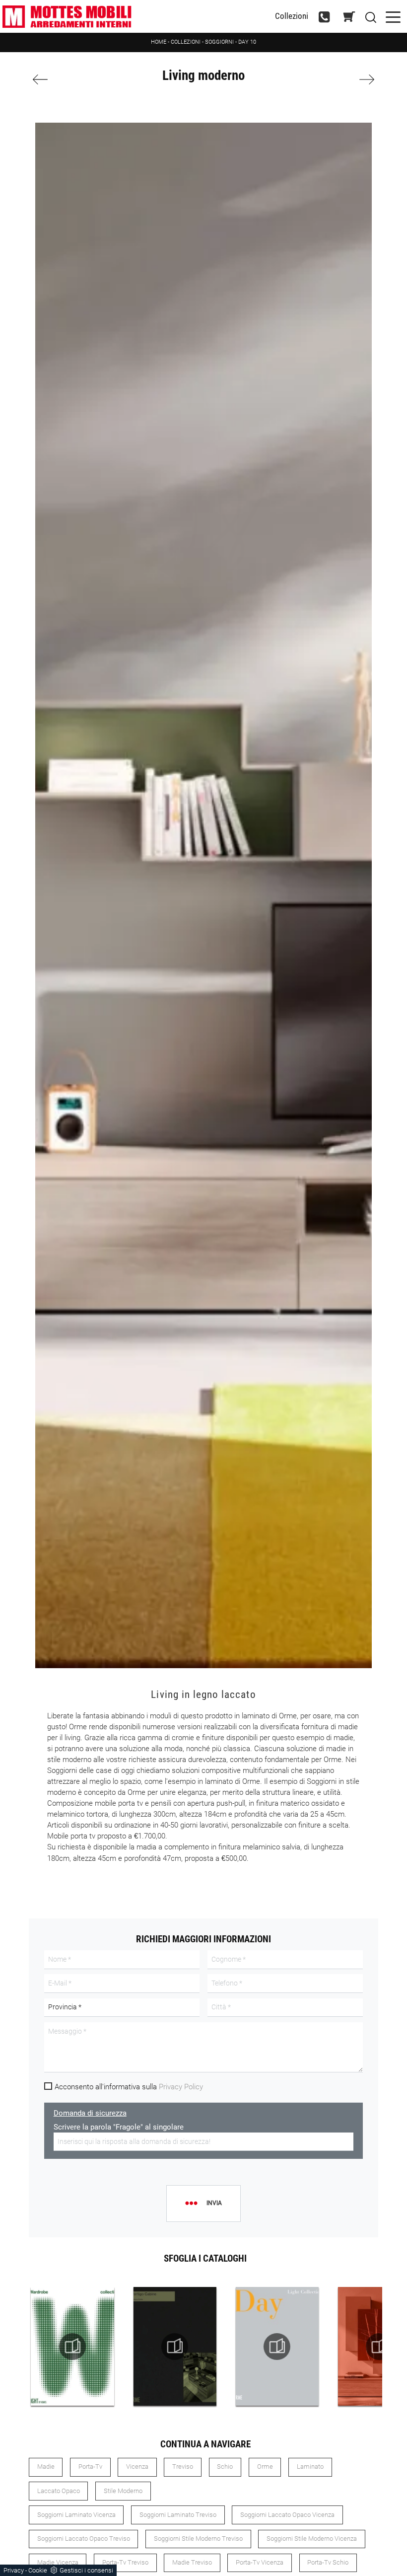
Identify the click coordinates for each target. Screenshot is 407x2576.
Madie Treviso (192, 2562)
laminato (310, 2466)
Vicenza (137, 2466)
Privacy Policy (181, 2087)
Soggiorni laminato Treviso (178, 2515)
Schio (225, 2466)
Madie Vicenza (58, 2562)
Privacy (14, 2570)
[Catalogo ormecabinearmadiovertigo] (175, 2347)
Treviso (183, 2466)
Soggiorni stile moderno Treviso (198, 2539)
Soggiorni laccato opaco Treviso (84, 2539)
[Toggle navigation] (393, 16)
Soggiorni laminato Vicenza (76, 2515)
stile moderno (123, 2491)
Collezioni (292, 16)
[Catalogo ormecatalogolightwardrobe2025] (72, 2347)
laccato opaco (59, 2491)
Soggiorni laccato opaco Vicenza (287, 2515)
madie (46, 2466)
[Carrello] (349, 17)
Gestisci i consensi (86, 2570)
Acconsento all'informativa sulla (129, 2087)
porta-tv (90, 2466)
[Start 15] (58, 79)
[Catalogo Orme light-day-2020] (277, 2347)
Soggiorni (219, 42)
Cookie (38, 2570)
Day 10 (247, 42)
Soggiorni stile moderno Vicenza (312, 2539)
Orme (265, 2466)
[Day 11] (349, 79)
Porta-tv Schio (328, 2562)
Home (159, 42)
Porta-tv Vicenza (260, 2562)
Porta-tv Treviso (125, 2562)
